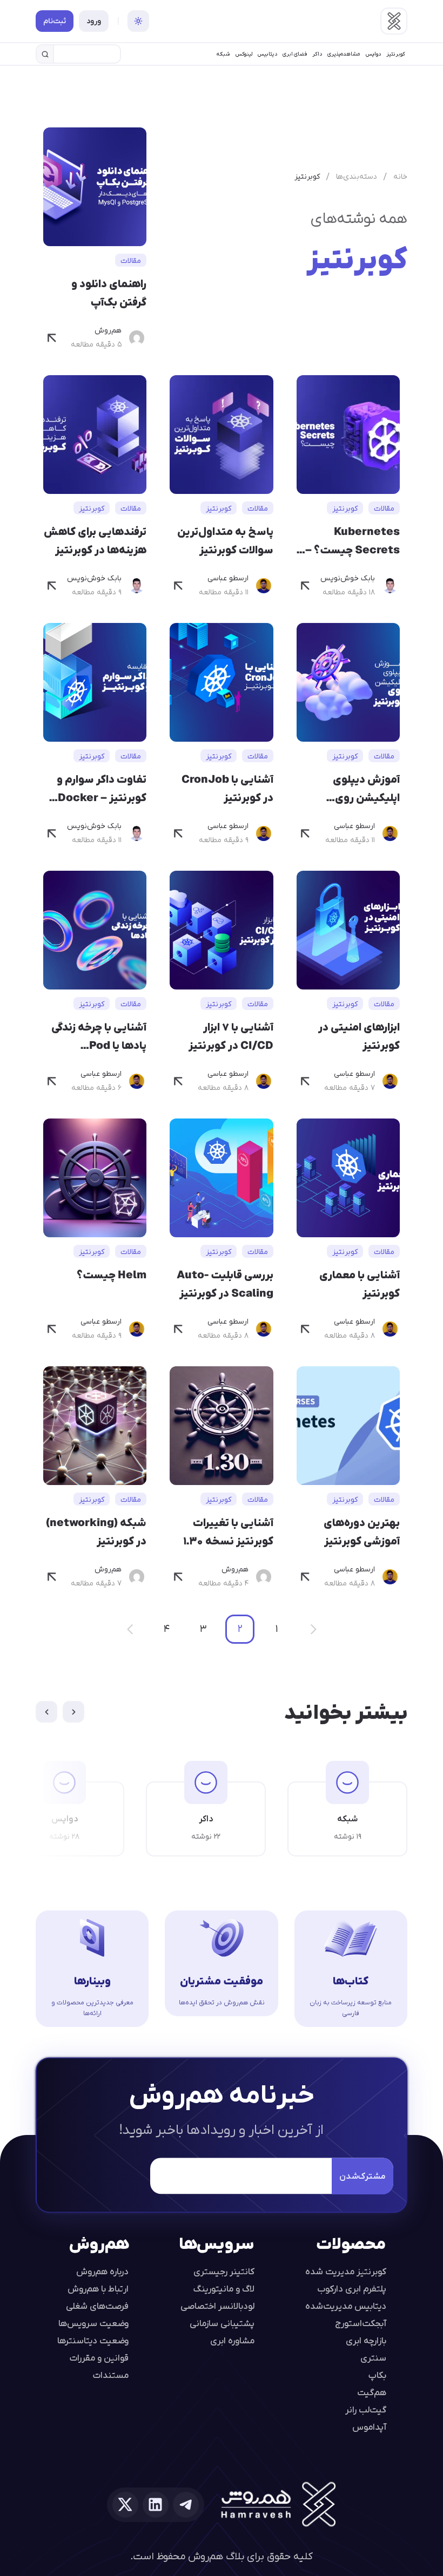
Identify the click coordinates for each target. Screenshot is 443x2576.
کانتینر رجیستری (224, 2271)
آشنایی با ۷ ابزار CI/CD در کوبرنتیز (231, 1036)
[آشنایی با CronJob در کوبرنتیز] (178, 833)
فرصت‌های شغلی (97, 2306)
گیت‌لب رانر (366, 2409)
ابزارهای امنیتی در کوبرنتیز (359, 1036)
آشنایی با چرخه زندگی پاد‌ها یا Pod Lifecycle (99, 1037)
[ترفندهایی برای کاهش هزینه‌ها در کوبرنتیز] (52, 586)
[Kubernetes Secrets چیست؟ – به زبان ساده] (305, 586)
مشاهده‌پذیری (344, 54)
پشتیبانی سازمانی (222, 2323)
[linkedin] (156, 2505)
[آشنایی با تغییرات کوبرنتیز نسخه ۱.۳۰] (178, 1577)
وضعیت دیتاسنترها (93, 2340)
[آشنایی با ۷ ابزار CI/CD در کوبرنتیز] (178, 1081)
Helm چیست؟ (112, 1275)
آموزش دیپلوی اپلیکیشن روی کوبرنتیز (366, 789)
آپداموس (369, 2426)
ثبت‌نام (55, 21)
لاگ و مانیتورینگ (224, 2288)
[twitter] (125, 2505)
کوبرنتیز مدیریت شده (346, 2271)
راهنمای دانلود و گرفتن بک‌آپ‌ (109, 293)
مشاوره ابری (232, 2340)
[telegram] (186, 2505)
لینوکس (244, 54)
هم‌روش (108, 331)
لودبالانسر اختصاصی (217, 2306)
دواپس (373, 54)
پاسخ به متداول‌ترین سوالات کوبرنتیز (225, 540)
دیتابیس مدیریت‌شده (346, 2306)
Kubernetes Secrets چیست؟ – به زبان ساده (353, 541)
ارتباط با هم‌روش (98, 2288)
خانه (400, 176)
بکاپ (377, 2375)
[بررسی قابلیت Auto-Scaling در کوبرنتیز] (178, 1329)
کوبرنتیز (396, 54)
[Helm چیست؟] (52, 1329)
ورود (94, 21)
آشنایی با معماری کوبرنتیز (360, 1284)
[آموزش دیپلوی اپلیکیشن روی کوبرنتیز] (305, 833)
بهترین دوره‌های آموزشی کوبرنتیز (362, 1531)
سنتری (373, 2357)
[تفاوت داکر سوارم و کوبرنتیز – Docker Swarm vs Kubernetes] (52, 833)
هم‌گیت (372, 2392)
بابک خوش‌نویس (348, 578)
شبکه (223, 54)
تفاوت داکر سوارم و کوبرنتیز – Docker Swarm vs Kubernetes (102, 789)
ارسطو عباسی (228, 578)
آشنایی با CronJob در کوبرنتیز (227, 788)
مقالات (131, 260)
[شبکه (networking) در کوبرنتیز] (52, 1577)
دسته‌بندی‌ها (357, 176)
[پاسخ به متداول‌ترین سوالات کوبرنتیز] (178, 586)
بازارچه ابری (366, 2340)
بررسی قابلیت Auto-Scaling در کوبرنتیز (225, 1284)
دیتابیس (267, 54)
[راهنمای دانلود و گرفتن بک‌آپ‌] (52, 338)
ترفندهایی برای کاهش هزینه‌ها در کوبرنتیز (95, 540)
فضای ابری (295, 54)
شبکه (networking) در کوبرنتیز (96, 1531)
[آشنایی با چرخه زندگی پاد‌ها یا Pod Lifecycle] (52, 1081)
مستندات (111, 2375)
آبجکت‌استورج (361, 2323)
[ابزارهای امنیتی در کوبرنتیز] (305, 1081)
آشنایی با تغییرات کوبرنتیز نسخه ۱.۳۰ (228, 1531)
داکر (317, 54)
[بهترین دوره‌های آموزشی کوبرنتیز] (305, 1577)
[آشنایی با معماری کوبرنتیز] (305, 1329)
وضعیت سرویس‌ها (93, 2323)
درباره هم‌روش (102, 2271)
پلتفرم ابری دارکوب (352, 2288)
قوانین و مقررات (99, 2357)
